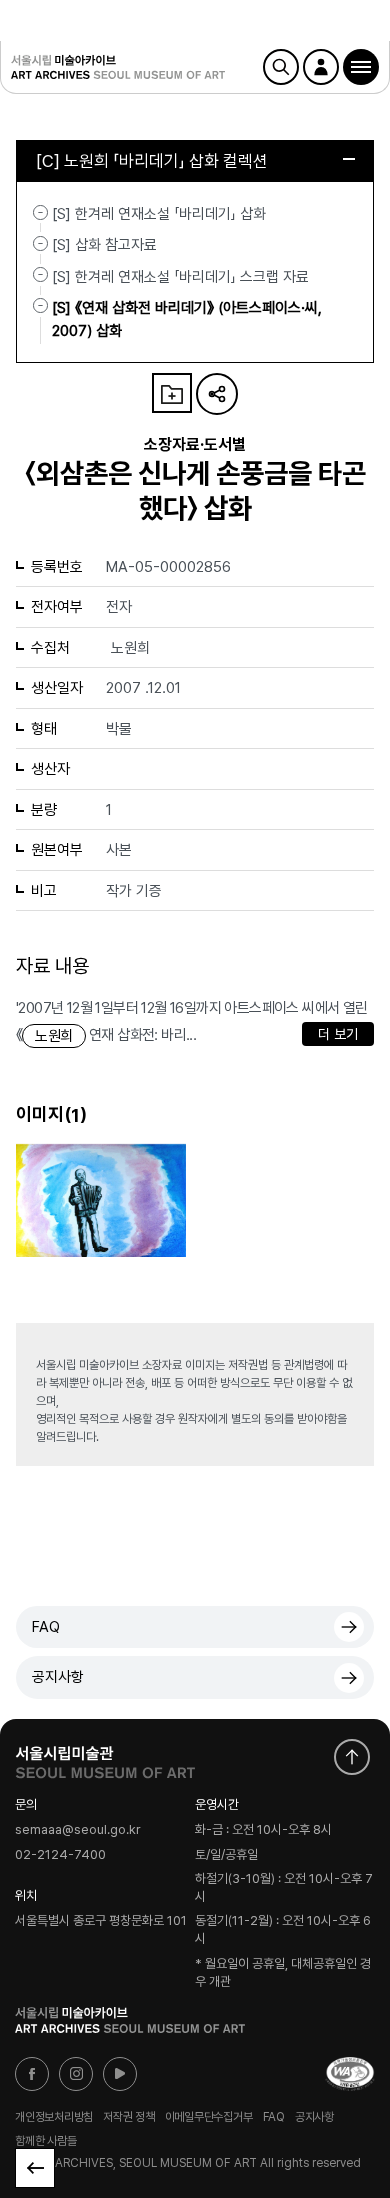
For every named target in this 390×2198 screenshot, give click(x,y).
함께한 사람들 (45, 2140)
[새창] (350, 2074)
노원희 (53, 1036)
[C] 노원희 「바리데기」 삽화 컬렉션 (152, 161)
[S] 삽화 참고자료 (104, 245)
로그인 (321, 67)
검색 (281, 67)
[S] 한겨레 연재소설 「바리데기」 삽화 (159, 214)
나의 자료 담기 (172, 393)
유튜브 (120, 2074)
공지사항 (58, 1677)
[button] (361, 67)
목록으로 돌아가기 (35, 2168)
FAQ (46, 1627)
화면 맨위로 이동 (352, 1757)
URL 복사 (217, 394)
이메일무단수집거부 (209, 2117)
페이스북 (32, 2074)
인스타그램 (76, 2074)
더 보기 (338, 1034)
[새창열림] (105, 1758)
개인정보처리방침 (54, 2117)
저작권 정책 (129, 2117)
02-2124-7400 (60, 1855)
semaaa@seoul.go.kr (78, 1830)
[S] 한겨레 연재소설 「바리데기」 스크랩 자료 (180, 276)
